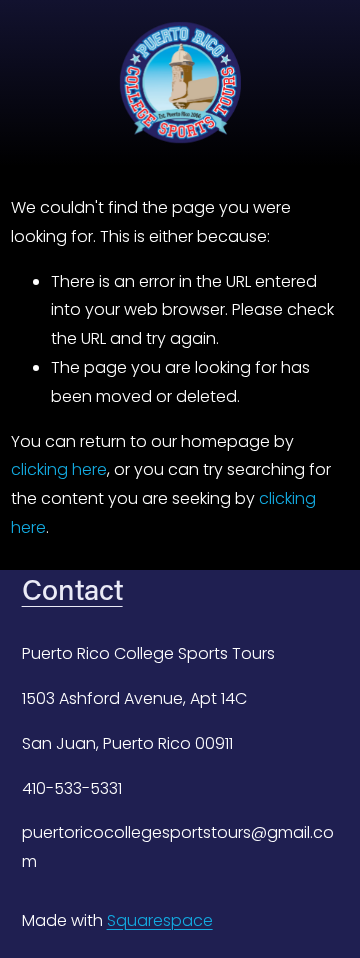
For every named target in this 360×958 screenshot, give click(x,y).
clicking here (59, 469)
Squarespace (160, 920)
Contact (72, 589)
